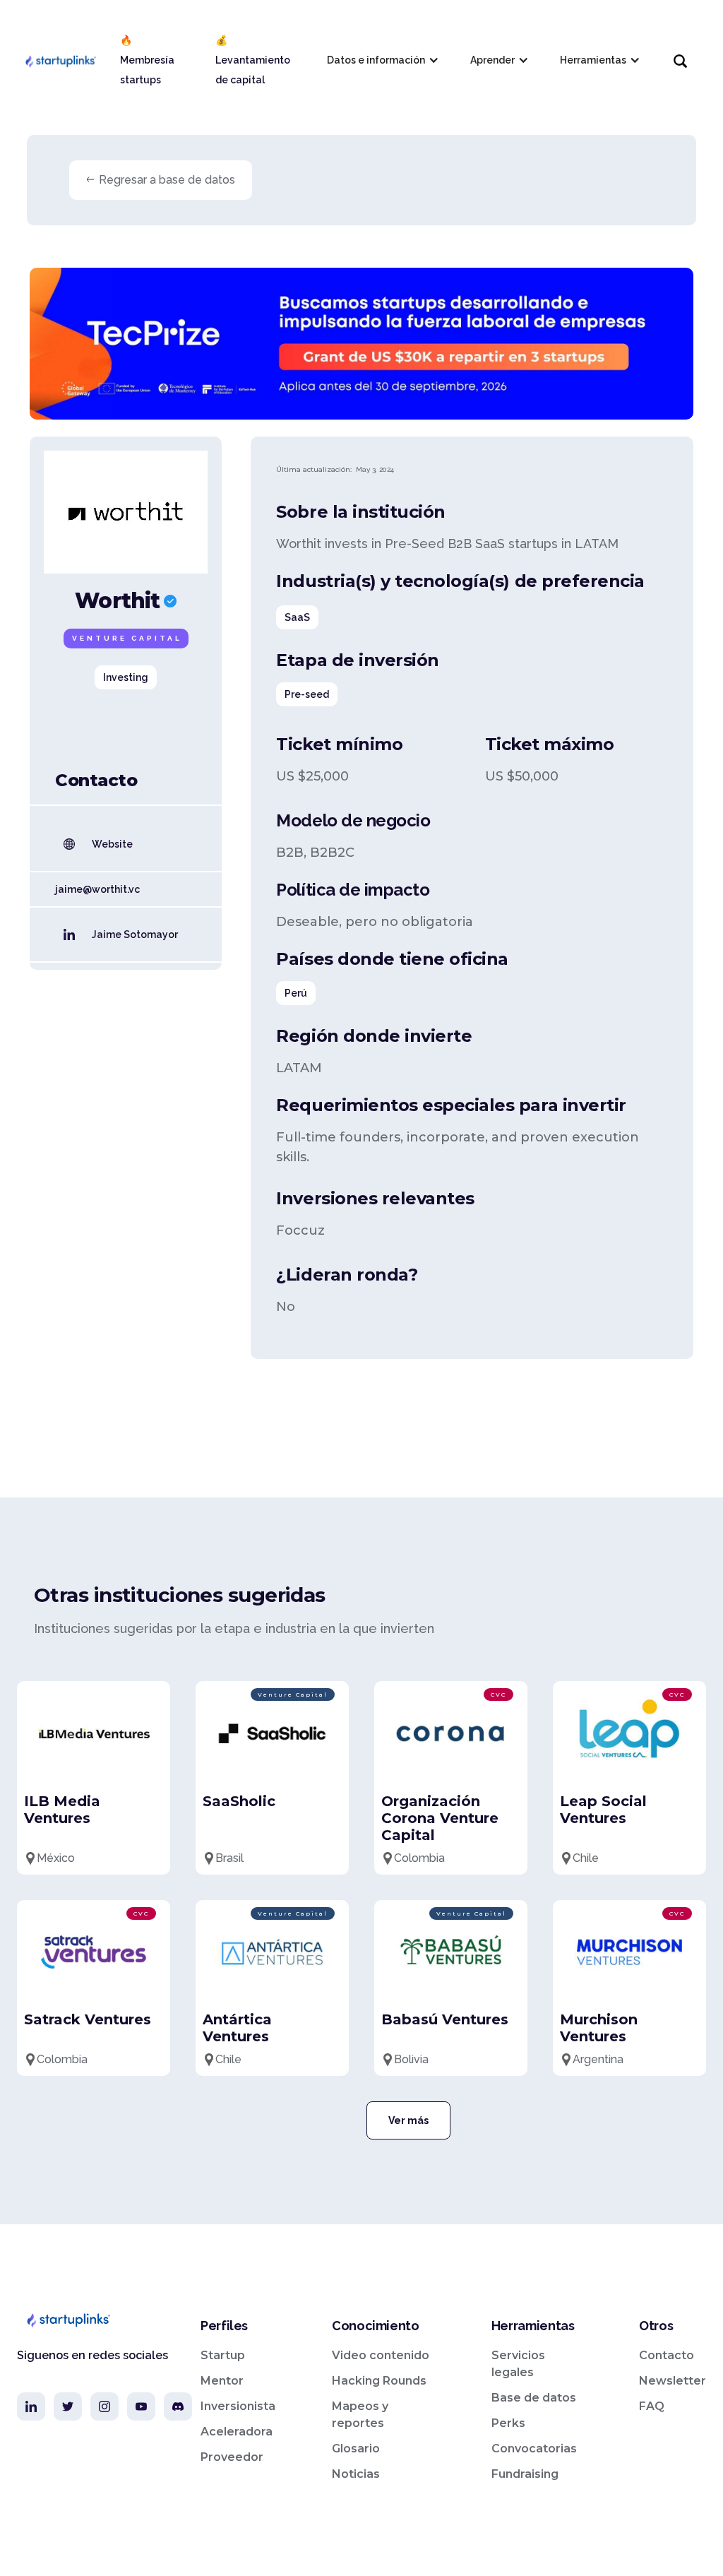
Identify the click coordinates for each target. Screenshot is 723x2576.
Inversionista (238, 2406)
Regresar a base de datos (167, 180)
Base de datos (534, 2398)
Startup (223, 2355)
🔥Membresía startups (147, 60)
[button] (382, 60)
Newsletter (673, 2381)
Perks (508, 2423)
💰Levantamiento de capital (253, 60)
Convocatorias (534, 2449)
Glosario (356, 2449)
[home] (60, 60)
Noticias (356, 2474)
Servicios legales (518, 2364)
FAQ (652, 2406)
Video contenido (381, 2355)
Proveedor (232, 2457)
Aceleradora (237, 2432)
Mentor (222, 2381)
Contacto (667, 2355)
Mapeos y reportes (360, 2415)
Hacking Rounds (379, 2381)
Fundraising (525, 2474)
